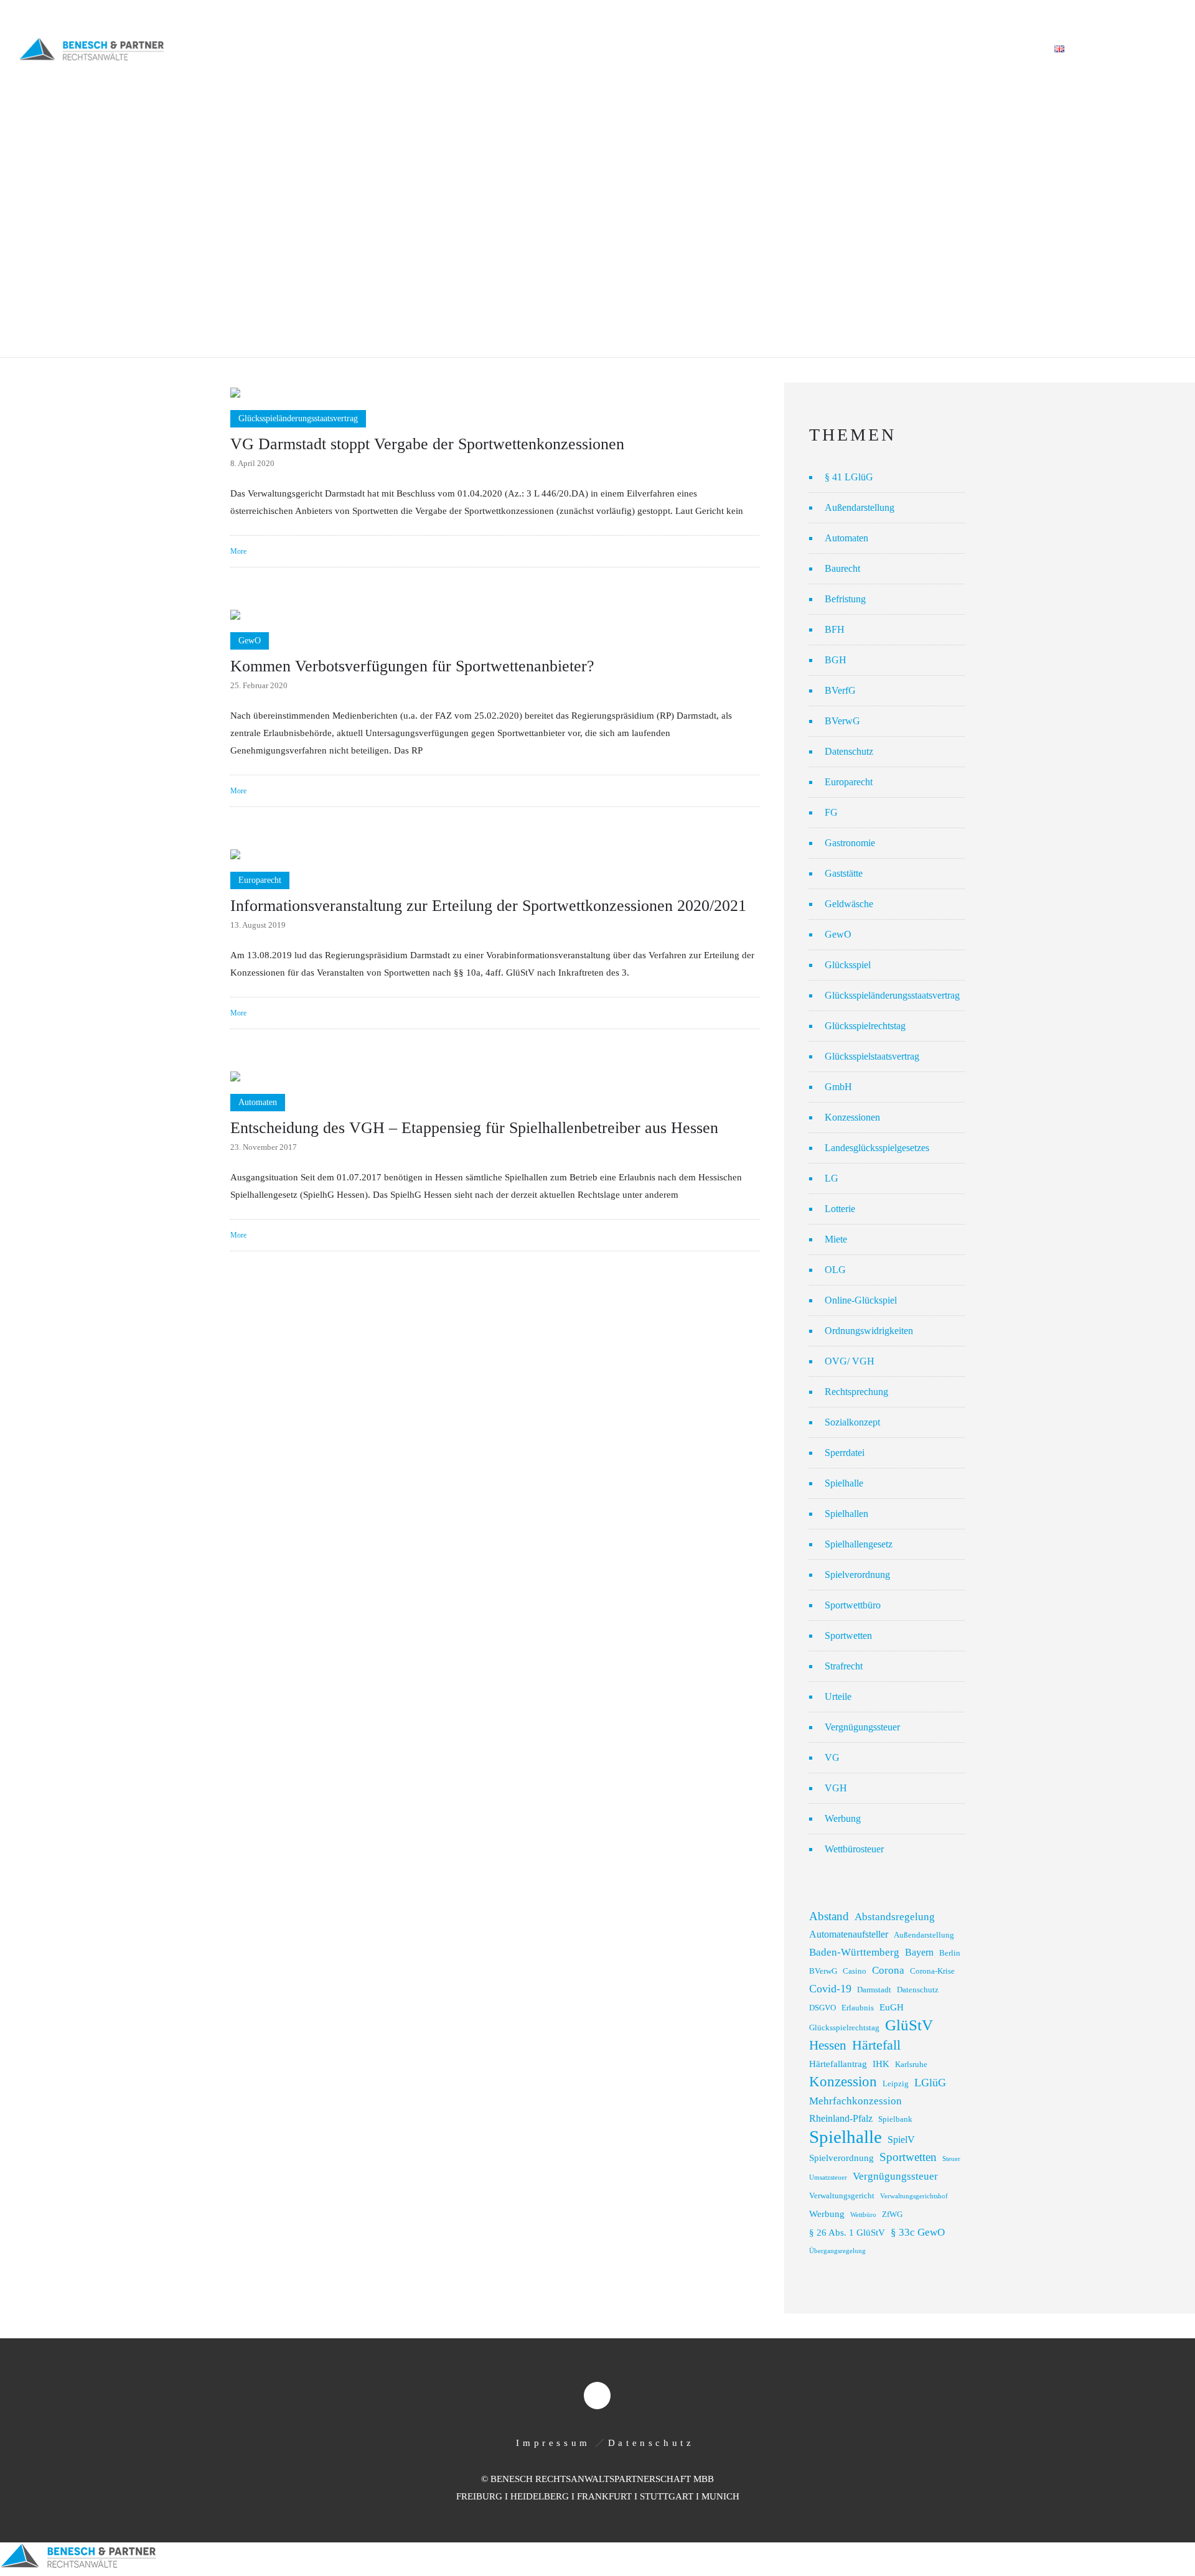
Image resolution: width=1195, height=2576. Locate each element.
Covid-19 (830, 1989)
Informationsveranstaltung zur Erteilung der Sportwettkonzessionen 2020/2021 (488, 906)
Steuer (951, 2159)
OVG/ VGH (850, 1361)
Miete (836, 1239)
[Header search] (1161, 50)
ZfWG (892, 2214)
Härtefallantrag (838, 2064)
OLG (835, 1270)
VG (832, 1757)
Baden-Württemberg (854, 1952)
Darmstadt (874, 1990)
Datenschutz (849, 751)
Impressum (553, 2443)
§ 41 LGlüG (849, 477)
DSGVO (822, 2008)
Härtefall (876, 2045)
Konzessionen (852, 1117)
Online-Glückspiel (861, 1300)
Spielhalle (844, 1483)
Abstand (829, 1916)
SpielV (901, 2140)
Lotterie (840, 1209)
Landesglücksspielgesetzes (877, 1148)
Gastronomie (850, 843)
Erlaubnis (858, 2008)
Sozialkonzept (852, 1422)
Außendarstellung (860, 507)
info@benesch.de (176, 14)
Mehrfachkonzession (855, 2101)
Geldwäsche (849, 904)
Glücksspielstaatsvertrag (872, 1056)
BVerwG (842, 721)
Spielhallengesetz (859, 1544)
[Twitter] (1163, 14)
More (238, 551)
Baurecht (842, 568)
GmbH (838, 1087)
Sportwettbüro (853, 1605)
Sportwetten (848, 1636)
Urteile (838, 1696)
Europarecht (849, 782)
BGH (836, 660)
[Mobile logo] (78, 2567)
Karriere (1008, 49)
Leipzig (896, 2084)
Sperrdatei (845, 1453)
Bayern (919, 1952)
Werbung (843, 1818)
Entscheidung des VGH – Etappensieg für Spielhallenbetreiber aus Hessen (474, 1128)
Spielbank (895, 2119)
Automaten (846, 538)
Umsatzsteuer (828, 2177)
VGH (836, 1788)
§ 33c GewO (918, 2232)
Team (804, 49)
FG (831, 812)
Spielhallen (846, 1514)
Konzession (843, 2082)
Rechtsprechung (856, 1392)
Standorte (938, 49)
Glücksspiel (848, 965)
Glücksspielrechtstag (865, 1026)
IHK (881, 2064)
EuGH (892, 2007)
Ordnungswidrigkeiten (869, 1331)
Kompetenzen (736, 49)
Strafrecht (844, 1666)
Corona (888, 1970)
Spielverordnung (857, 1575)
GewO (838, 934)
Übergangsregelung (837, 2251)
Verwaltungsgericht (842, 2196)
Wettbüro (863, 2215)
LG (832, 1178)
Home (603, 49)
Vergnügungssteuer (862, 1727)
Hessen (828, 2045)
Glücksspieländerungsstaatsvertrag (892, 995)
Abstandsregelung (895, 1917)
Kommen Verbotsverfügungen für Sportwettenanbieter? (412, 666)
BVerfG (840, 690)
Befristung (845, 599)
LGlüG (930, 2083)
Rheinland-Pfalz (841, 2118)
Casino (855, 1971)
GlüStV (909, 2025)
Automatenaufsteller (849, 1934)
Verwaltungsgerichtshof (914, 2196)
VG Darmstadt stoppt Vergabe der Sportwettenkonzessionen (427, 444)
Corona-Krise (932, 1971)
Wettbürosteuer (854, 1849)
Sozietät (660, 49)
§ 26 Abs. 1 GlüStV (847, 2233)
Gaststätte (844, 873)
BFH (835, 629)
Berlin (950, 1953)
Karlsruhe (911, 2065)
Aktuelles (865, 49)
